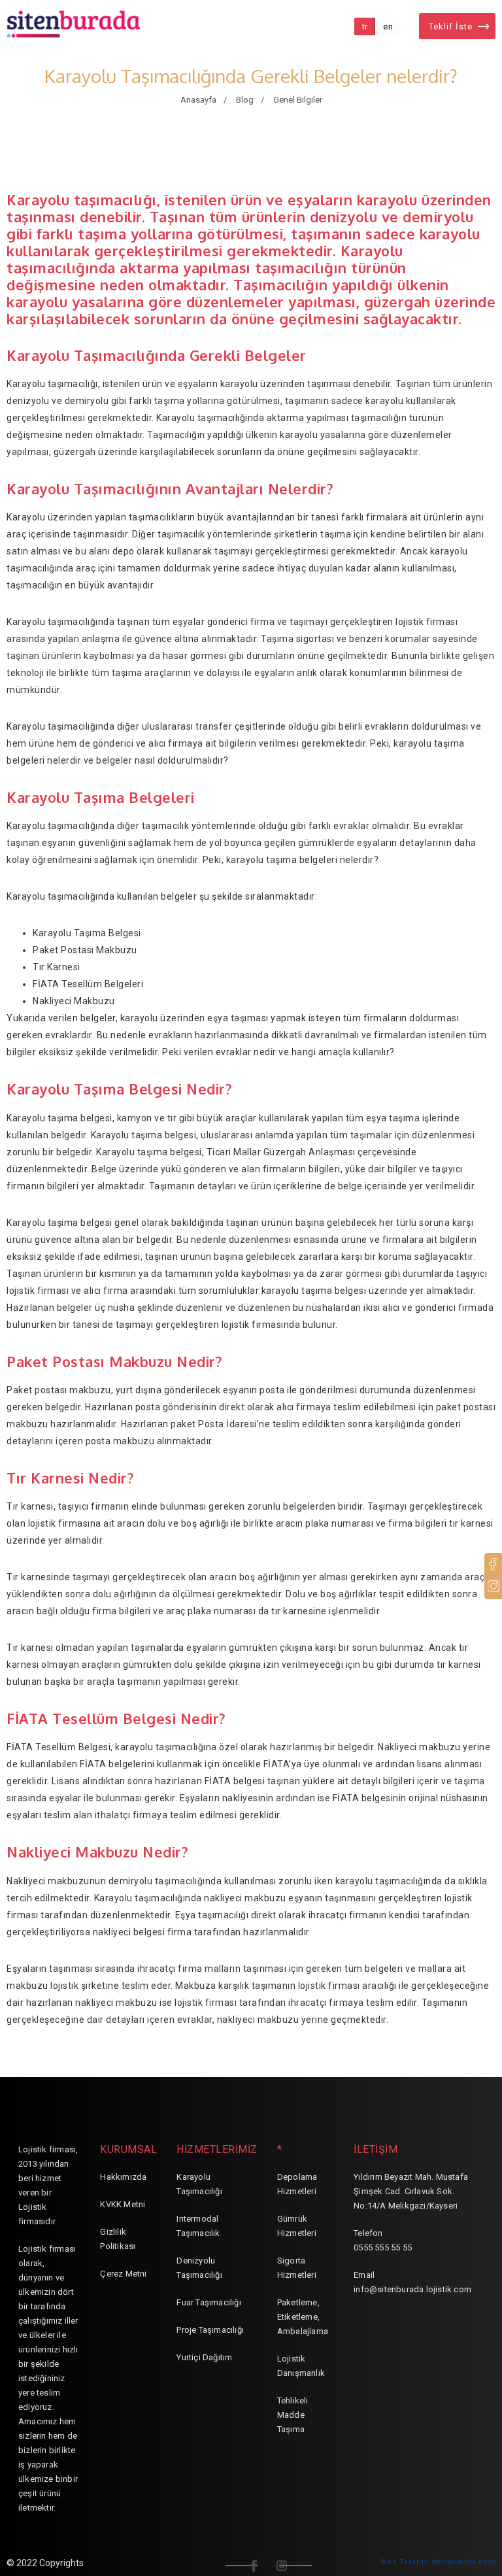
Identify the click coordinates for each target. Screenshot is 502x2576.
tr (365, 26)
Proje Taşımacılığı (210, 2330)
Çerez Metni (123, 2274)
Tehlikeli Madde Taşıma (293, 2415)
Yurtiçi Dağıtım (204, 2357)
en (388, 26)
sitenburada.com (464, 2562)
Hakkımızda (123, 2177)
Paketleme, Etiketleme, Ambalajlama (303, 2317)
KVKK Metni (123, 2204)
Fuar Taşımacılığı (209, 2302)
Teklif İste (451, 26)
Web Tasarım (405, 2562)
